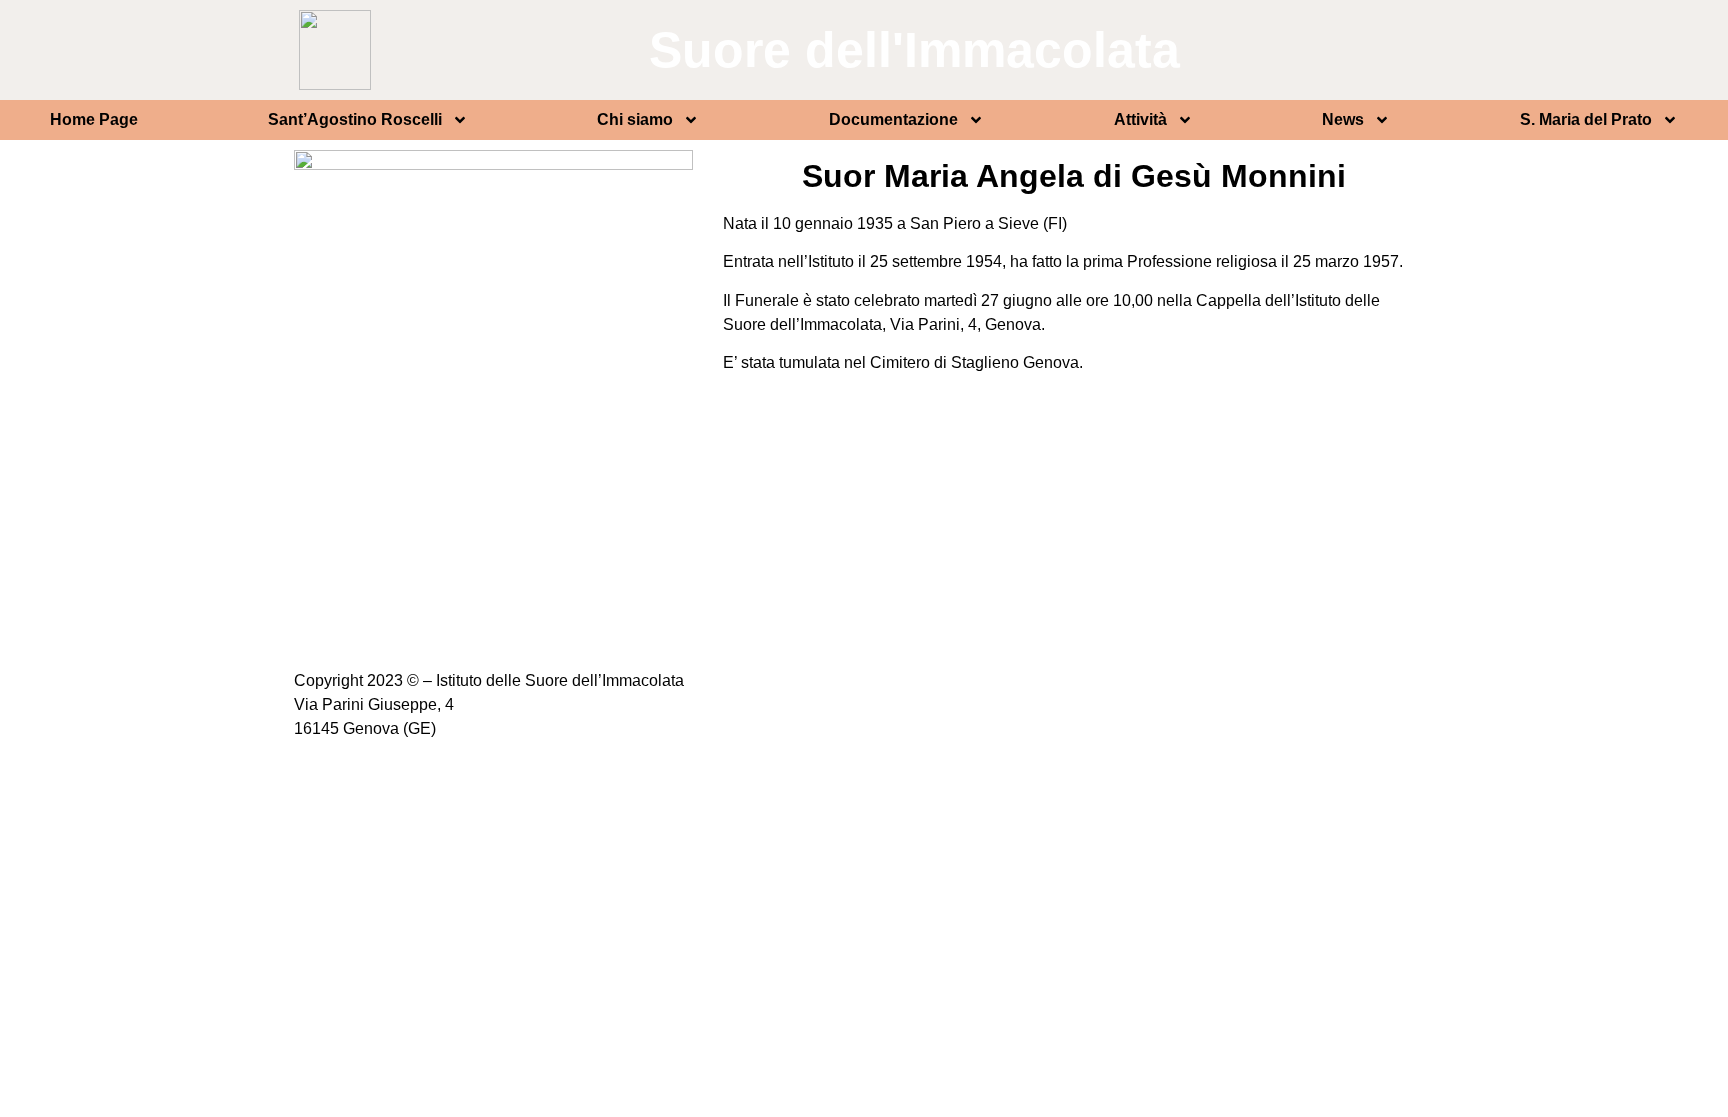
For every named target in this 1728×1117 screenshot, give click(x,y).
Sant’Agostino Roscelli (355, 119)
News (1343, 119)
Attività (1140, 119)
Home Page (94, 119)
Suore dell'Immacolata (914, 50)
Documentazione (893, 119)
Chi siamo (635, 119)
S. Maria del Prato (1586, 119)
